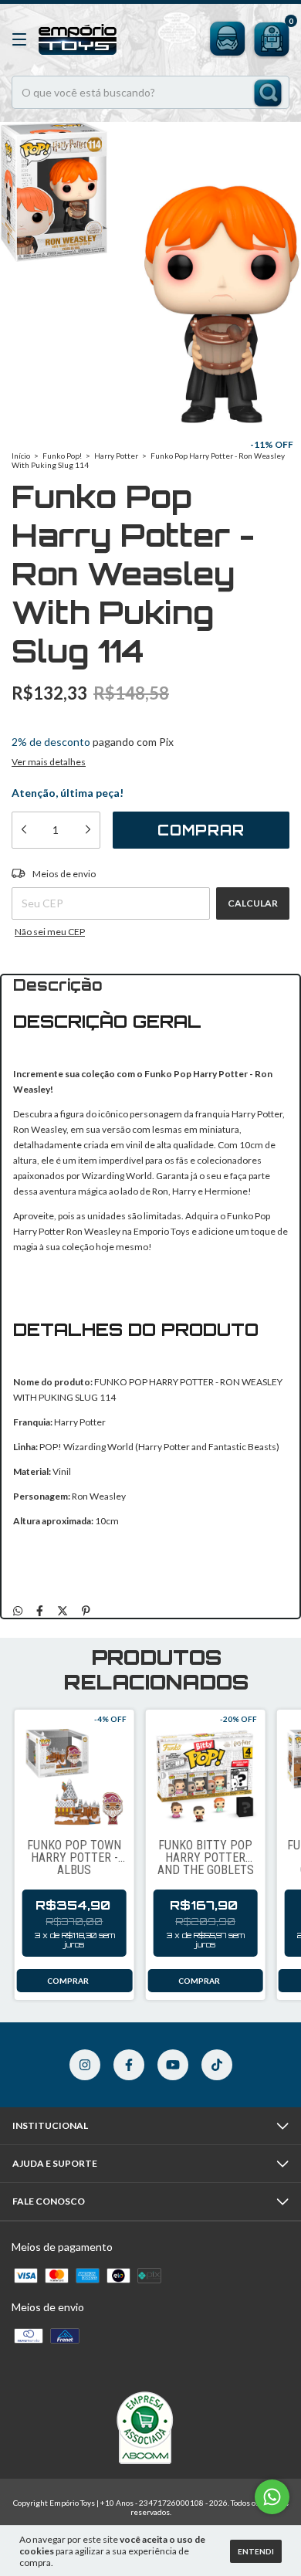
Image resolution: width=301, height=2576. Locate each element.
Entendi (256, 2551)
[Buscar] (268, 94)
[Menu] (22, 40)
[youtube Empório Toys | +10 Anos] (173, 2065)
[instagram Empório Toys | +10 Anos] (85, 2065)
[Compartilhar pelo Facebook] (40, 1611)
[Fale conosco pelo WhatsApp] (272, 2497)
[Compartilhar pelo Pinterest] (86, 1611)
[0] (269, 37)
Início (21, 456)
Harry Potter (116, 456)
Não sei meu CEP (50, 932)
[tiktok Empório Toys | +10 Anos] (217, 2065)
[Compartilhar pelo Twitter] (63, 1611)
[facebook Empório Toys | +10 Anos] (129, 2065)
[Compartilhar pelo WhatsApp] (18, 1611)
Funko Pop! (62, 456)
